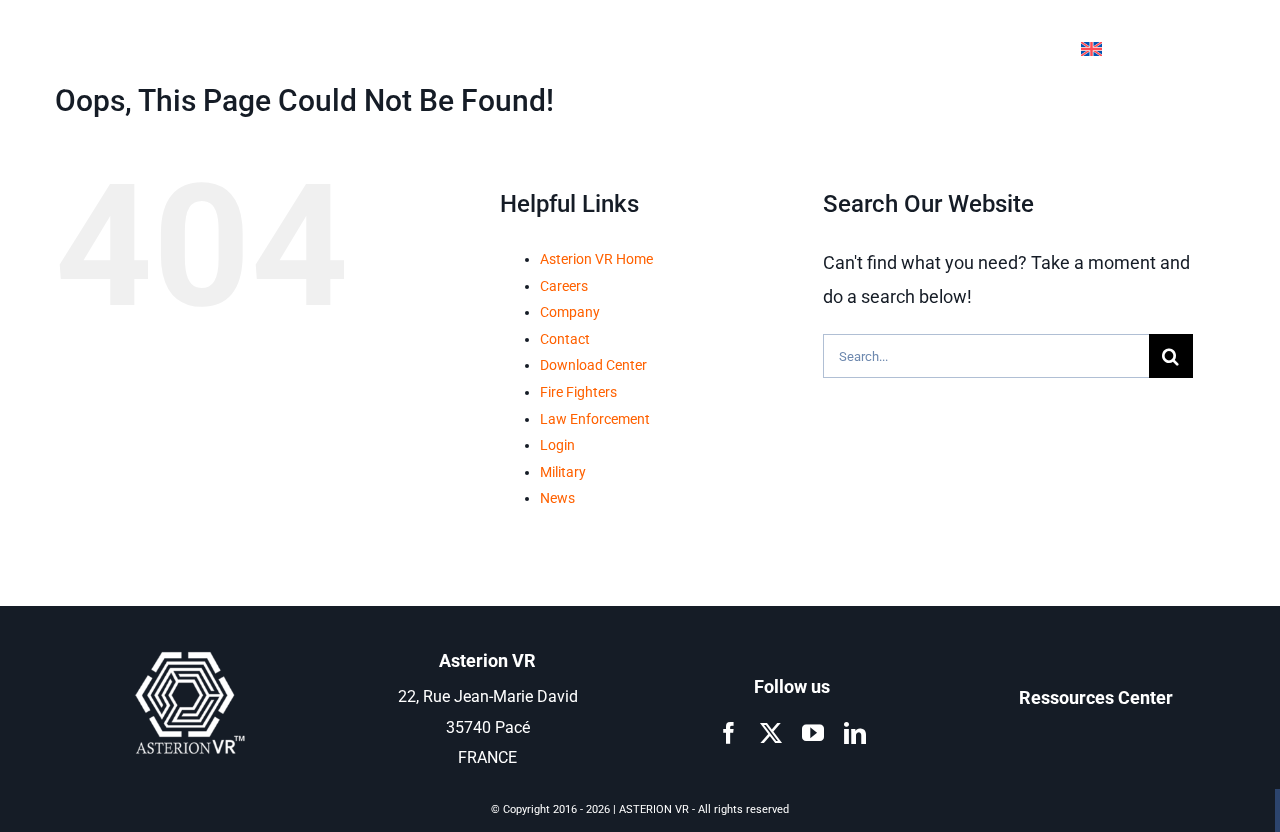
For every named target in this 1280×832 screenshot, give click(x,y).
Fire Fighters (578, 392)
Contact (565, 339)
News (557, 498)
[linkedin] (855, 733)
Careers (564, 286)
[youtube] (813, 733)
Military (563, 472)
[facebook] (729, 733)
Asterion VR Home (596, 259)
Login (557, 445)
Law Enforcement (595, 419)
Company (570, 312)
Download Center (593, 365)
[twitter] (771, 733)
